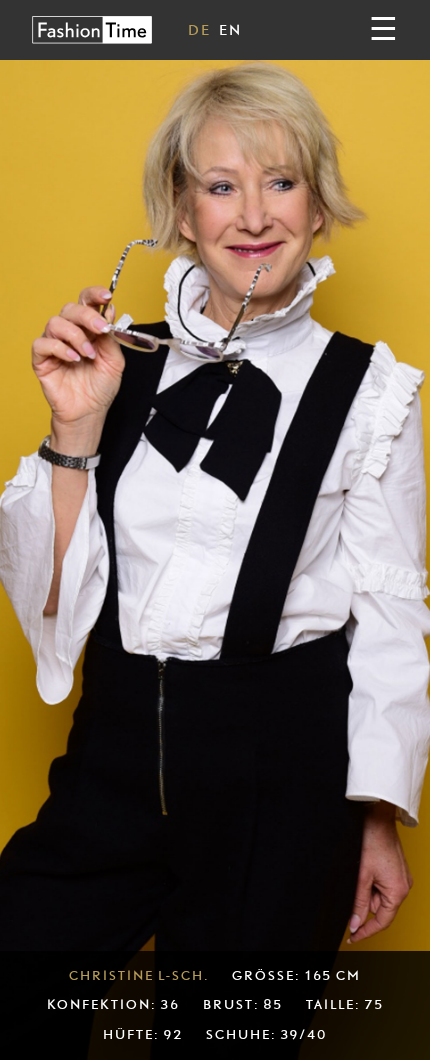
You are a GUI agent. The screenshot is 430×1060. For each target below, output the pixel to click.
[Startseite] (92, 29)
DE (199, 29)
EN (230, 29)
